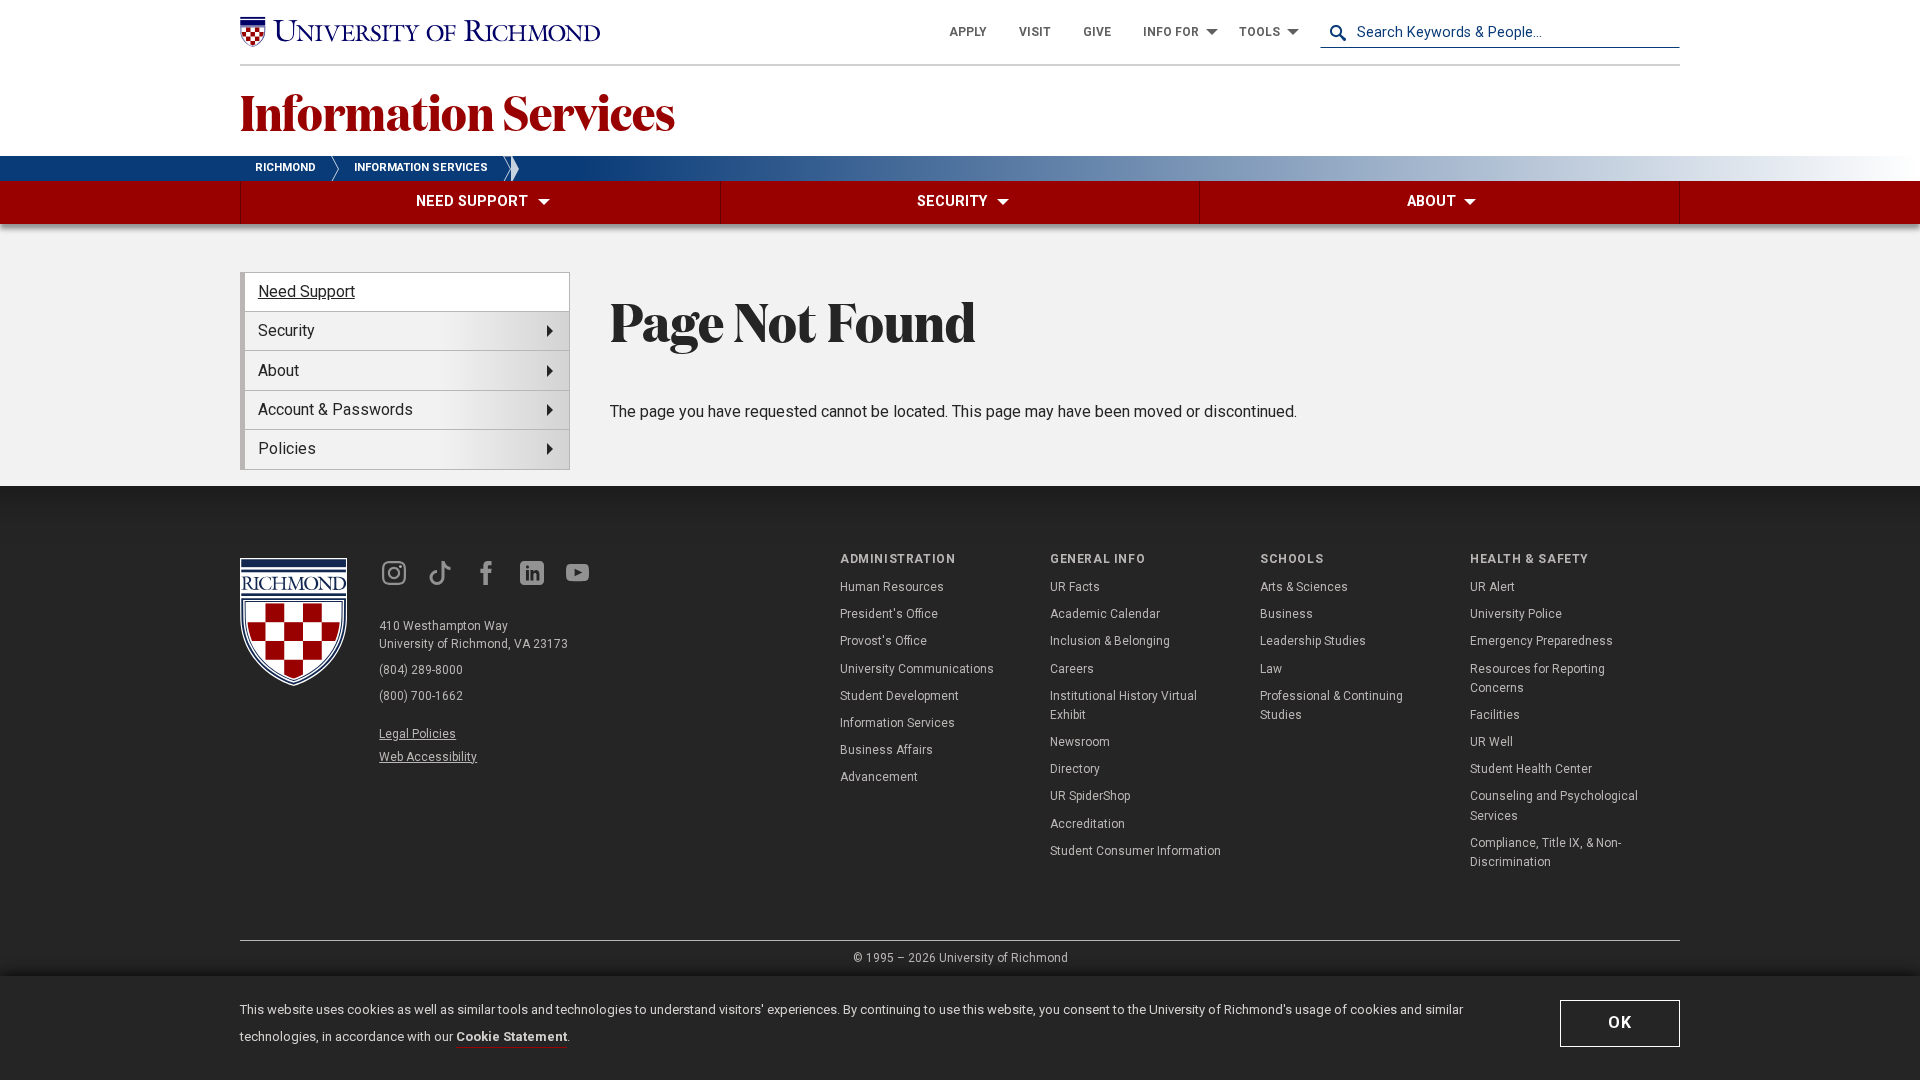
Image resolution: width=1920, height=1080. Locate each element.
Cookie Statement (511, 1036)
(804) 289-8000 (421, 670)
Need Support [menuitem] (306, 291)
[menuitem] (968, 32)
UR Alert (1492, 587)
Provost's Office (883, 641)
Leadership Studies (1313, 641)
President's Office (889, 614)
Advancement (879, 777)
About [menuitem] (278, 370)
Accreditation (1087, 824)
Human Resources (892, 587)
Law (1271, 669)
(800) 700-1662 (421, 696)
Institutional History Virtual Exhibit (1123, 705)
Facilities (1495, 715)
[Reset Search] (1664, 32)
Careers (1072, 669)
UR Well (1491, 742)
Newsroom (1080, 742)
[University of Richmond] (420, 32)
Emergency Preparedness (1541, 641)
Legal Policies (417, 734)
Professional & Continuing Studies (1331, 705)
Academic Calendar (1105, 614)
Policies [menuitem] (287, 448)
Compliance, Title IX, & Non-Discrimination (1545, 852)
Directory (1075, 769)
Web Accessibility (428, 757)
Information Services (458, 111)
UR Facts (1075, 587)
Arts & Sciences (1304, 587)
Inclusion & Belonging (1110, 641)
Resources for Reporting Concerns (1537, 678)
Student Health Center (1531, 769)
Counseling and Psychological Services (1554, 805)
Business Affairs (886, 750)
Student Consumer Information (1135, 851)
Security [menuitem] (286, 330)
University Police (1516, 614)
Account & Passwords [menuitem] (335, 409)
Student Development (899, 696)
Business (1286, 614)
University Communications (917, 669)
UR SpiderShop (1090, 796)
